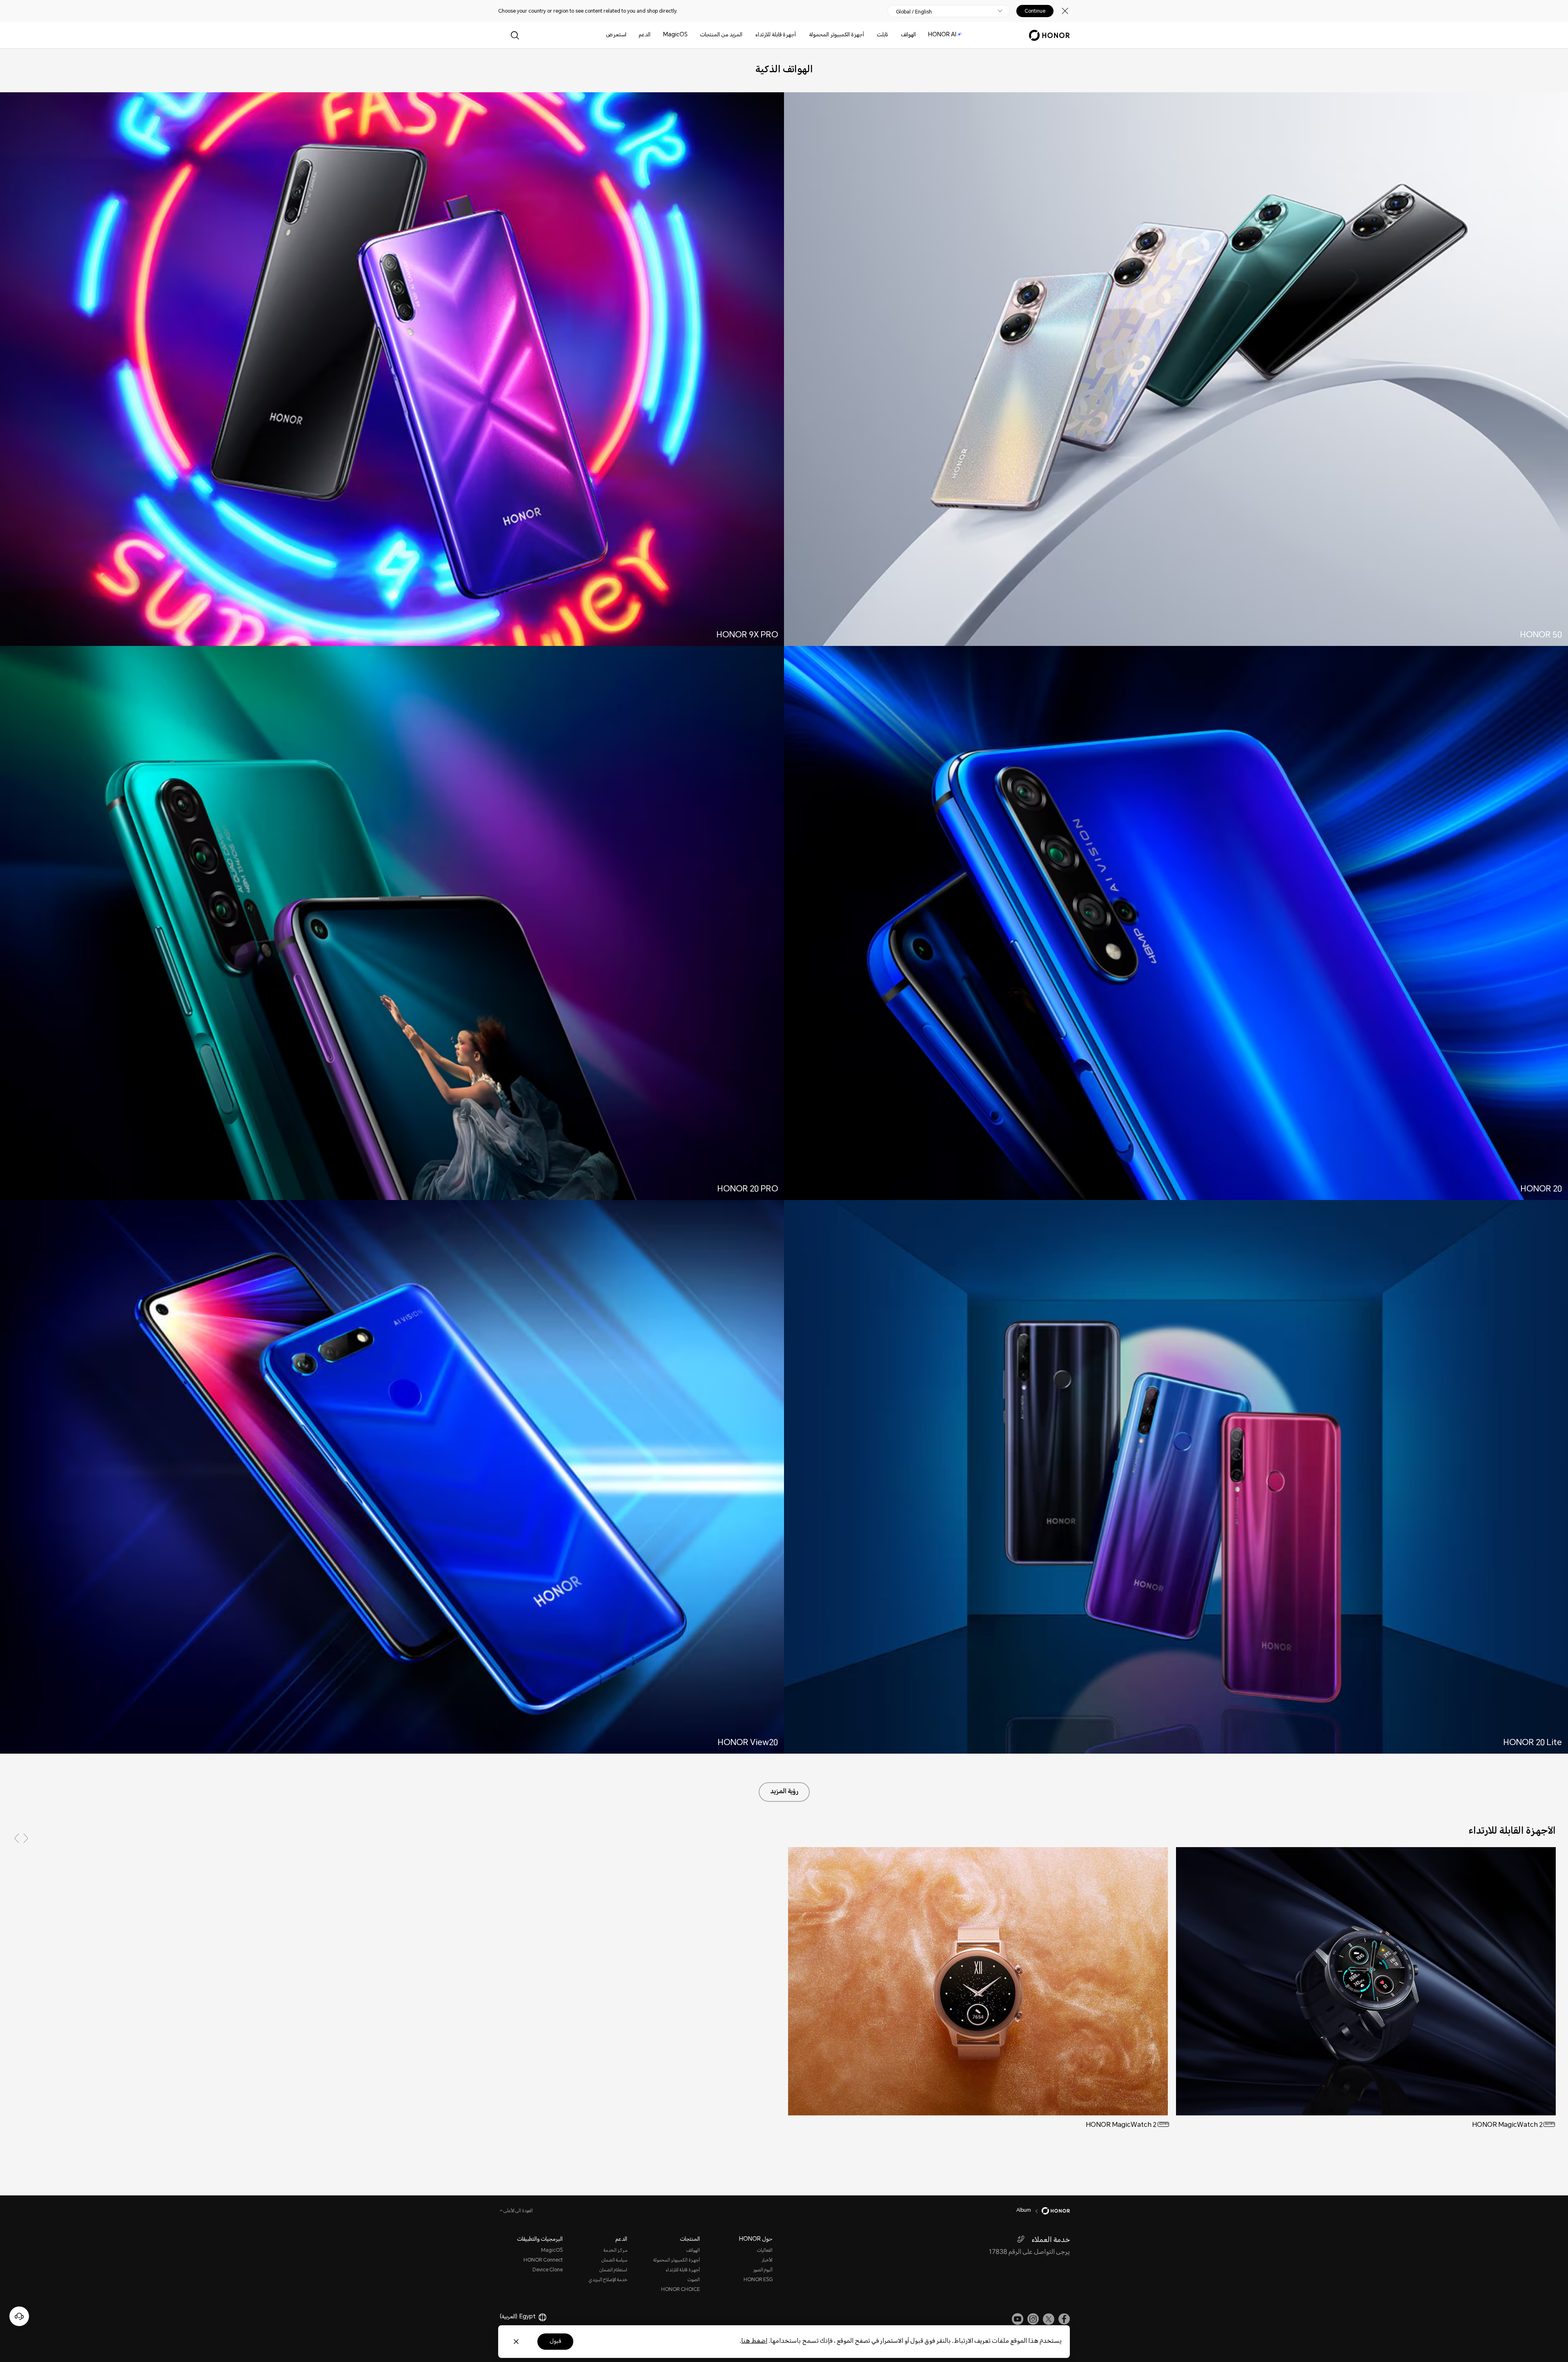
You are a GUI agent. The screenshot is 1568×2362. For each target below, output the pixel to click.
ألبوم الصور (763, 2270)
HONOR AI (942, 35)
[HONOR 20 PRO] (392, 926)
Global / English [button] (914, 12)
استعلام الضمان (613, 2270)
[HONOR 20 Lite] (1176, 1480)
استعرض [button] (616, 35)
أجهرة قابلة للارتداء (776, 35)
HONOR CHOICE (680, 2290)
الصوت (694, 2280)
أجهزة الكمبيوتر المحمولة (836, 35)
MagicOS (675, 35)
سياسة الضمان (614, 2261)
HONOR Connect (543, 2261)
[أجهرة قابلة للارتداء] (752, 35)
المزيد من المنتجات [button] (721, 35)
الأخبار (767, 2261)
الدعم (645, 35)
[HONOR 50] (1176, 372)
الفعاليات (765, 2251)
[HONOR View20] (392, 1480)
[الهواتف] (898, 35)
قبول (555, 2342)
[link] (1064, 2319)
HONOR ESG (758, 2280)
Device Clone (548, 2270)
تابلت (882, 35)
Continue (1035, 11)
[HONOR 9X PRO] (392, 372)
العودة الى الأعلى (518, 2211)
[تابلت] (873, 35)
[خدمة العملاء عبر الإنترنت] (19, 2316)
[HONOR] (1050, 2211)
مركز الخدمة (615, 2251)
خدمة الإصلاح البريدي (608, 2280)
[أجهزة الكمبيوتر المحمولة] (806, 35)
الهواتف (908, 35)
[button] (17, 1838)
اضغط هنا (754, 2341)
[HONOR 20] (1176, 926)
